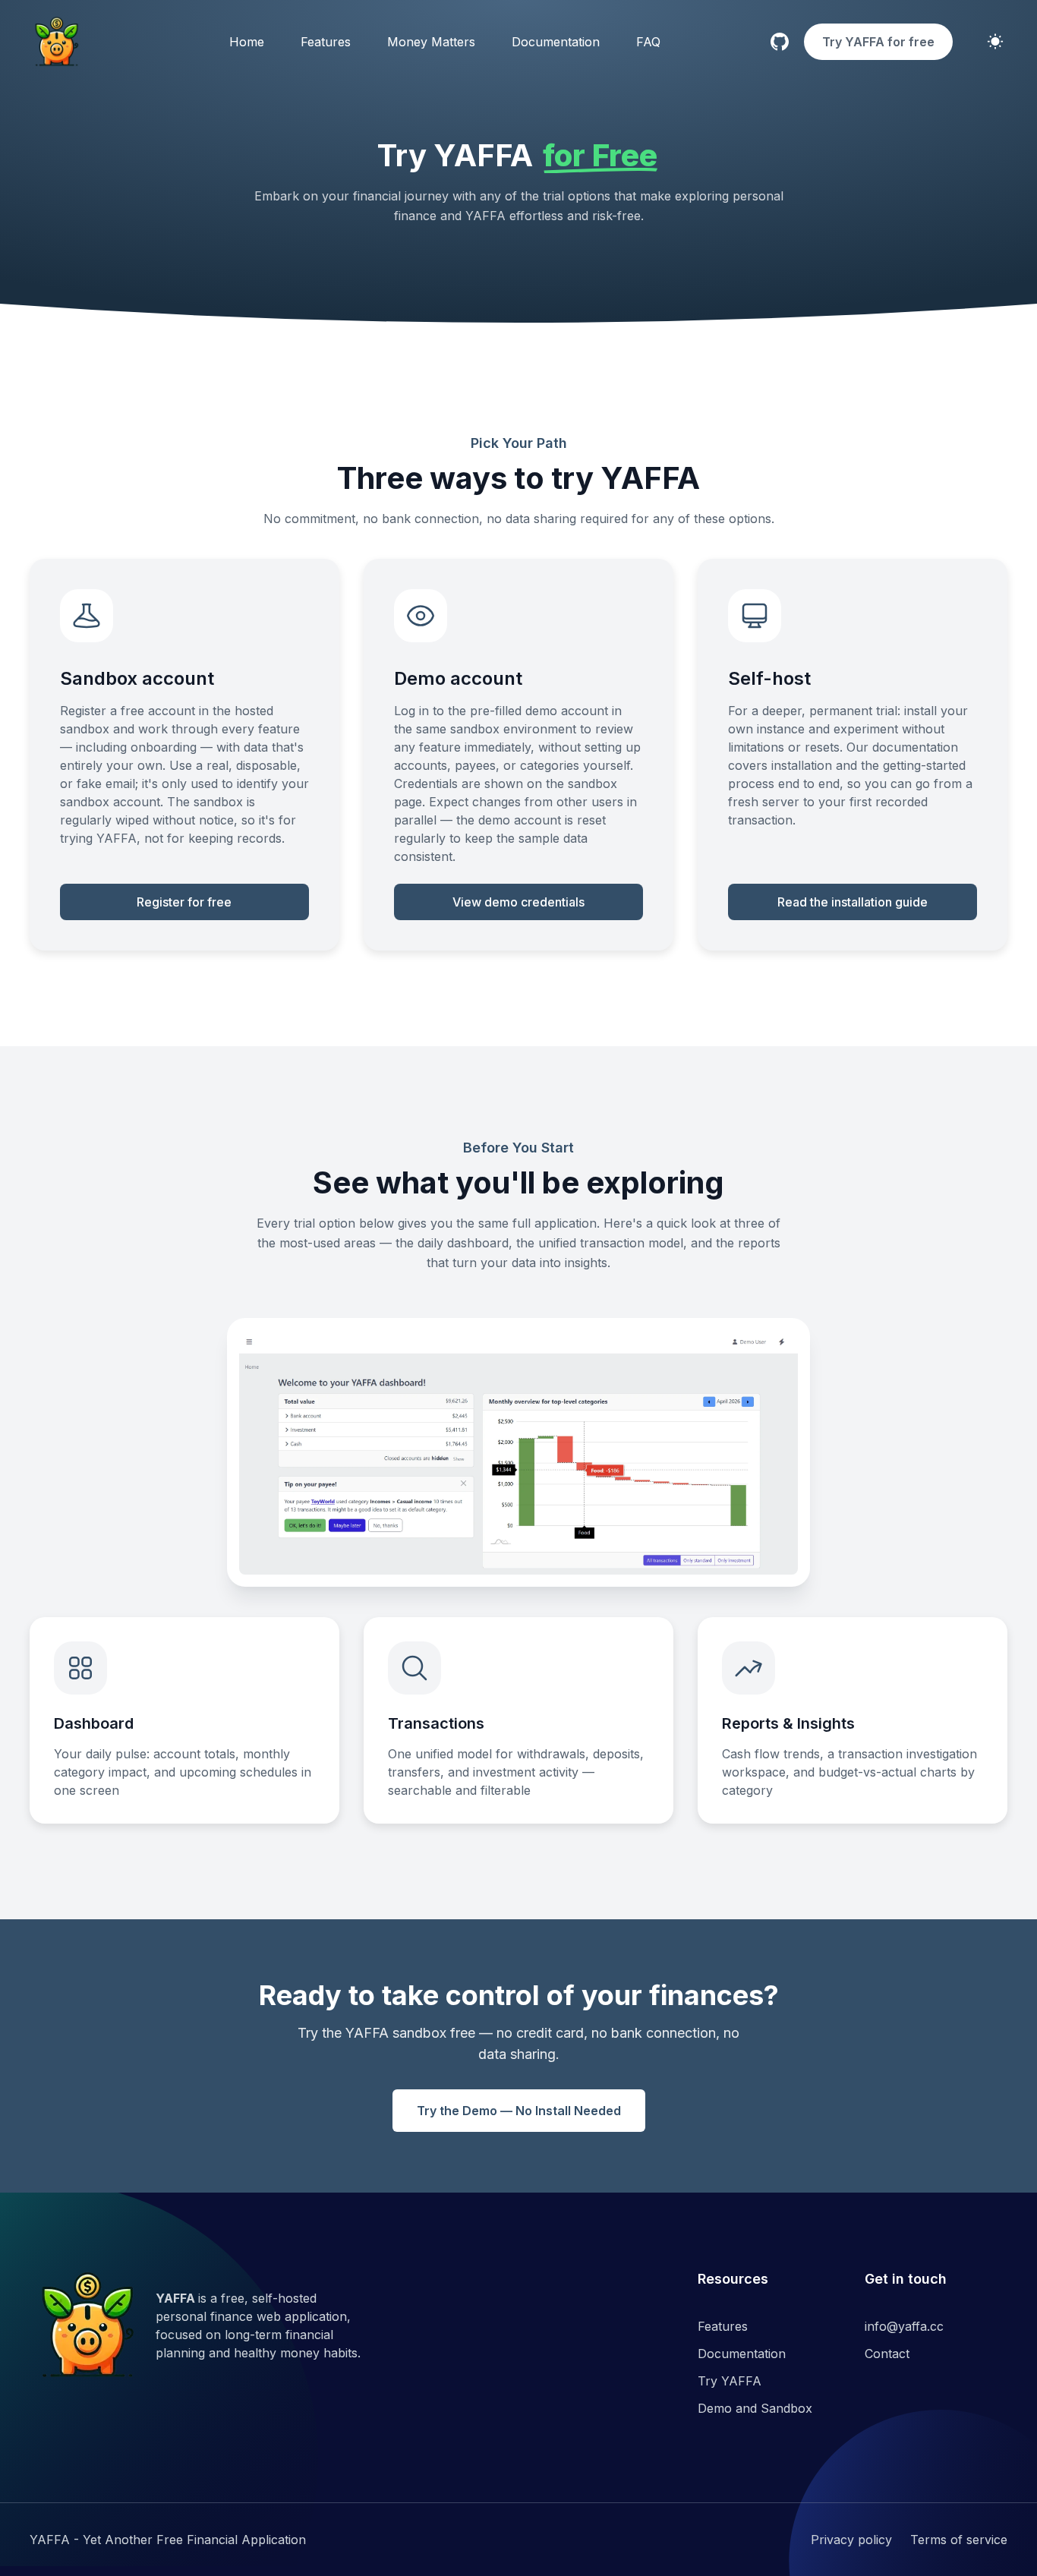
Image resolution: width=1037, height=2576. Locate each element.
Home (247, 42)
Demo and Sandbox (755, 2408)
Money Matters (431, 42)
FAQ (648, 42)
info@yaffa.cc (904, 2326)
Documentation (556, 42)
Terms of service (959, 2540)
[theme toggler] (995, 42)
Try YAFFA (730, 2381)
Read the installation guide (853, 902)
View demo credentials (518, 902)
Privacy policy (851, 2540)
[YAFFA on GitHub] (780, 42)
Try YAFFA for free (878, 42)
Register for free (184, 902)
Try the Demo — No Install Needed (519, 2111)
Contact (887, 2354)
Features (326, 42)
